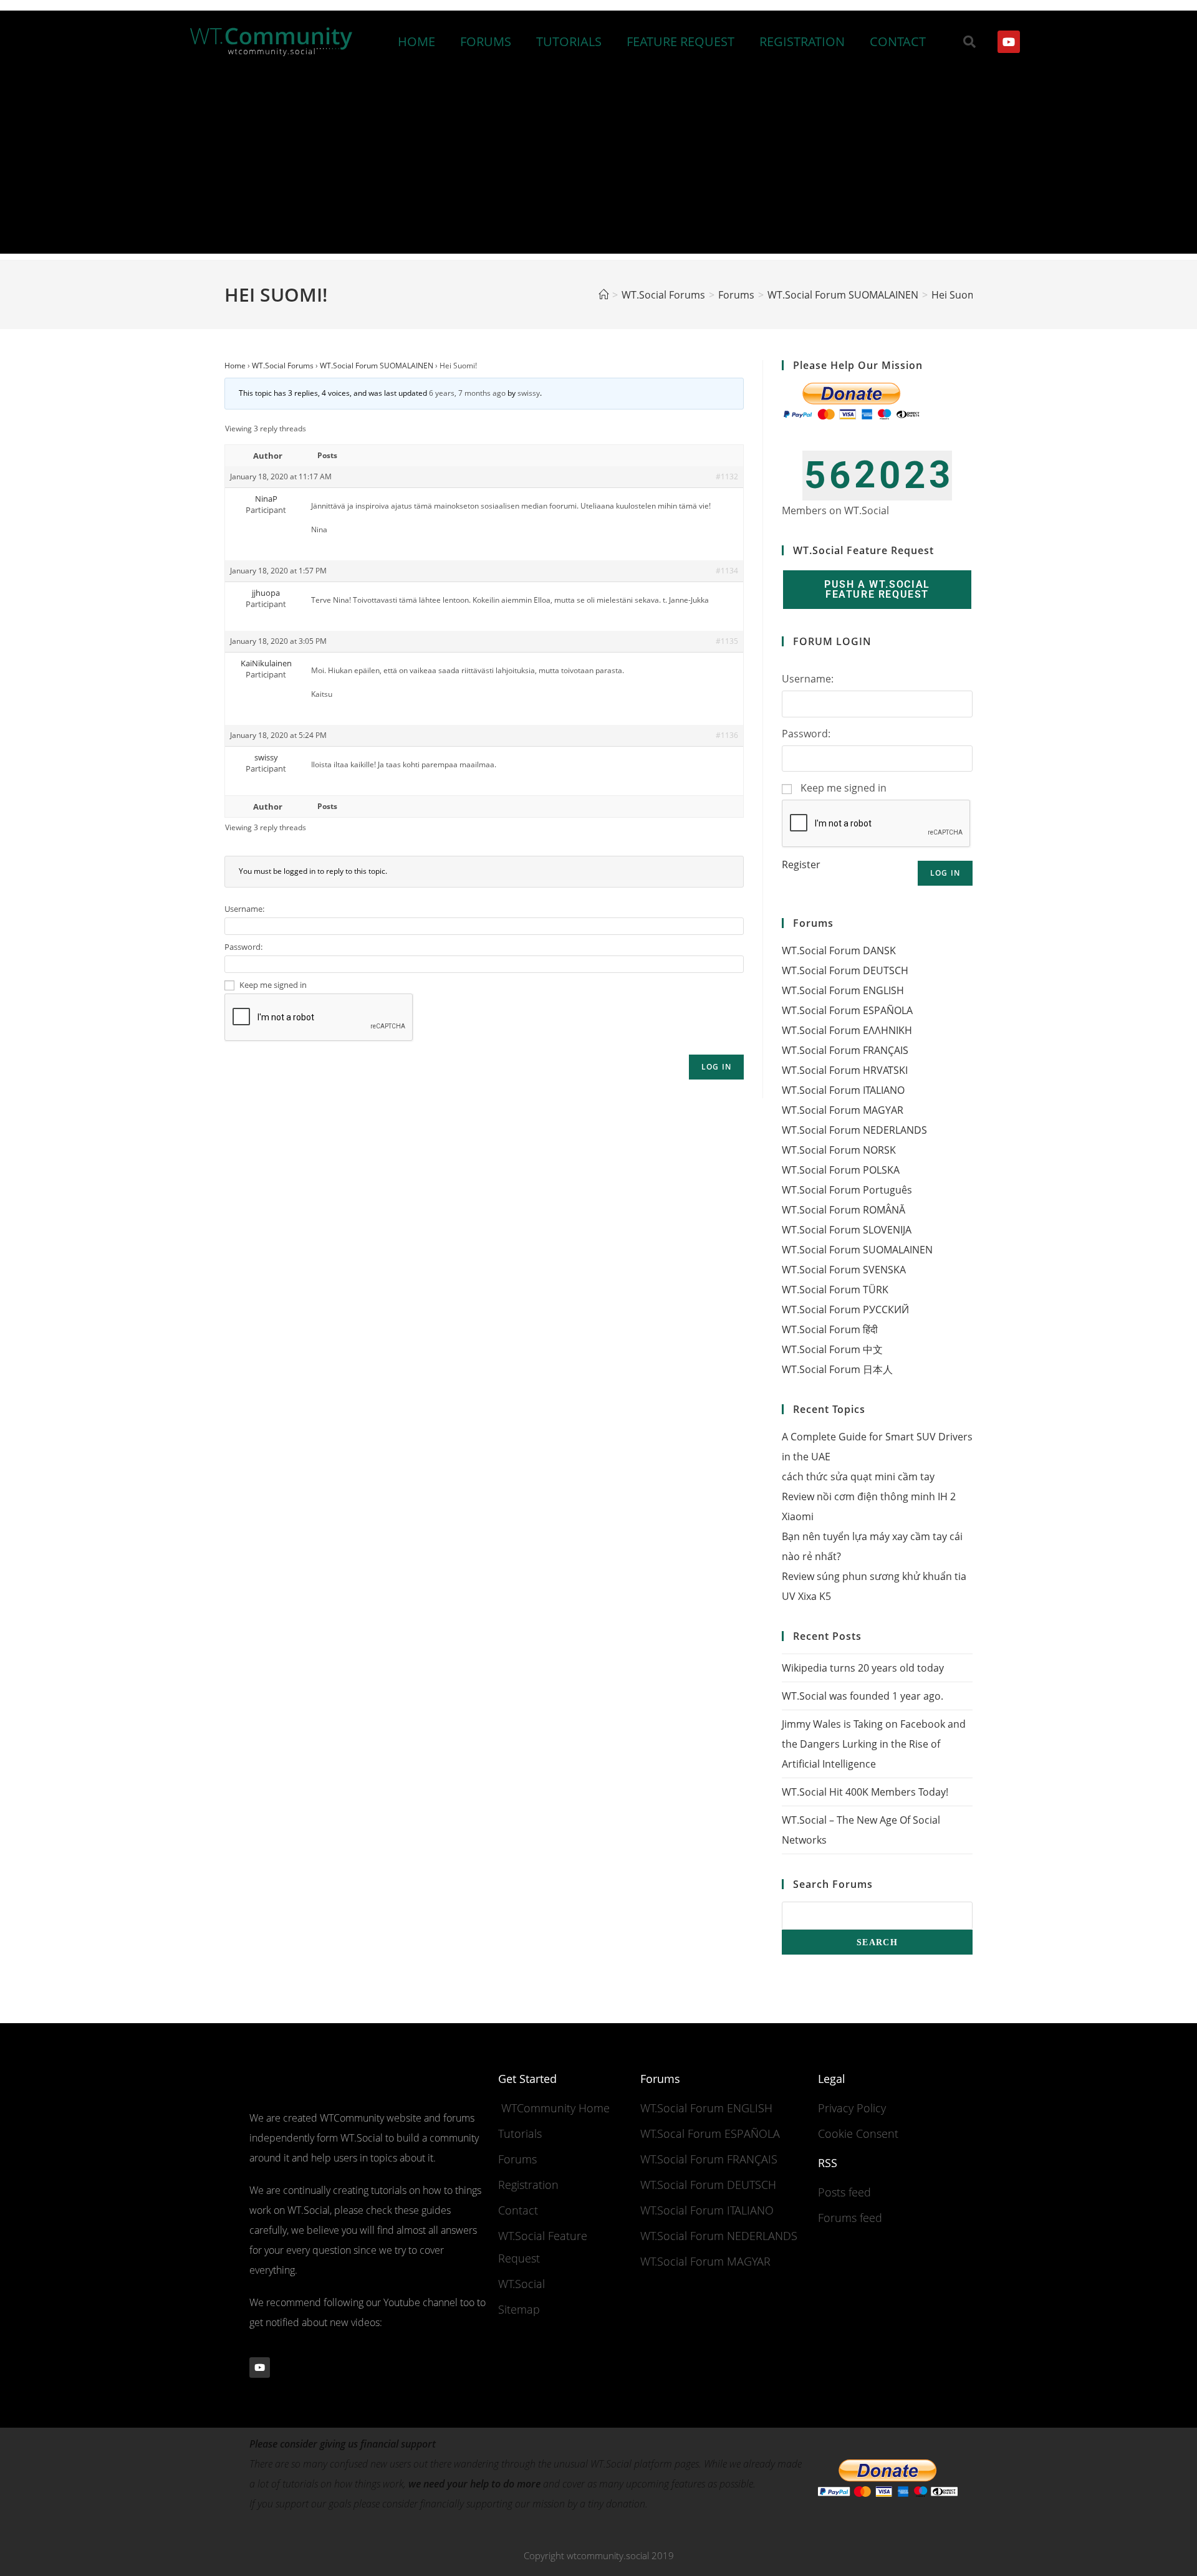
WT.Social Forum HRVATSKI (845, 1070)
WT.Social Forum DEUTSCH (845, 970)
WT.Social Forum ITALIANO (843, 1090)
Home (235, 366)
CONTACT (898, 41)
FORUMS (486, 41)
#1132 (727, 476)
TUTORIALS (569, 41)
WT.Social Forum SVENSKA (844, 1270)
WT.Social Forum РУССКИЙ (845, 1310)
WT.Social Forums (283, 366)
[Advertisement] (598, 166)
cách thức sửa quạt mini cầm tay (858, 1477)
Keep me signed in (273, 985)
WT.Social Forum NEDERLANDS (854, 1130)
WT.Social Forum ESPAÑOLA (847, 1010)
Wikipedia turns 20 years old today (863, 1668)
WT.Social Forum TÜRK (835, 1290)
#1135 (727, 641)
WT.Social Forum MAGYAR (843, 1110)
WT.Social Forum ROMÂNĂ (844, 1210)
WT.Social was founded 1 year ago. (863, 1696)
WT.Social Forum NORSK (839, 1150)
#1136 (727, 735)
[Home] (603, 295)
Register (801, 864)
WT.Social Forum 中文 (832, 1349)
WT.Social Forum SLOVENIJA (847, 1230)
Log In (716, 1067)
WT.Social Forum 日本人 (837, 1369)
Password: (243, 947)
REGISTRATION (802, 41)
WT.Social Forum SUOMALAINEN (377, 366)
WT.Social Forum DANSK (839, 950)
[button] (969, 42)
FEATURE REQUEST (680, 41)
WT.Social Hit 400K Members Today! (865, 1792)
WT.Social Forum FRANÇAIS (845, 1050)
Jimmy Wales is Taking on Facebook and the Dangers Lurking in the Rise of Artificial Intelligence (874, 1744)
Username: (244, 909)
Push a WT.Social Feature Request (877, 589)
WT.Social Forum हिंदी (830, 1329)
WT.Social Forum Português (847, 1190)
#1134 (727, 571)
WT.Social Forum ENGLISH (843, 990)
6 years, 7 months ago (467, 393)
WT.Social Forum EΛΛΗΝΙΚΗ (847, 1030)
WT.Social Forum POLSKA (841, 1170)
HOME (416, 41)
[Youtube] (1009, 42)
